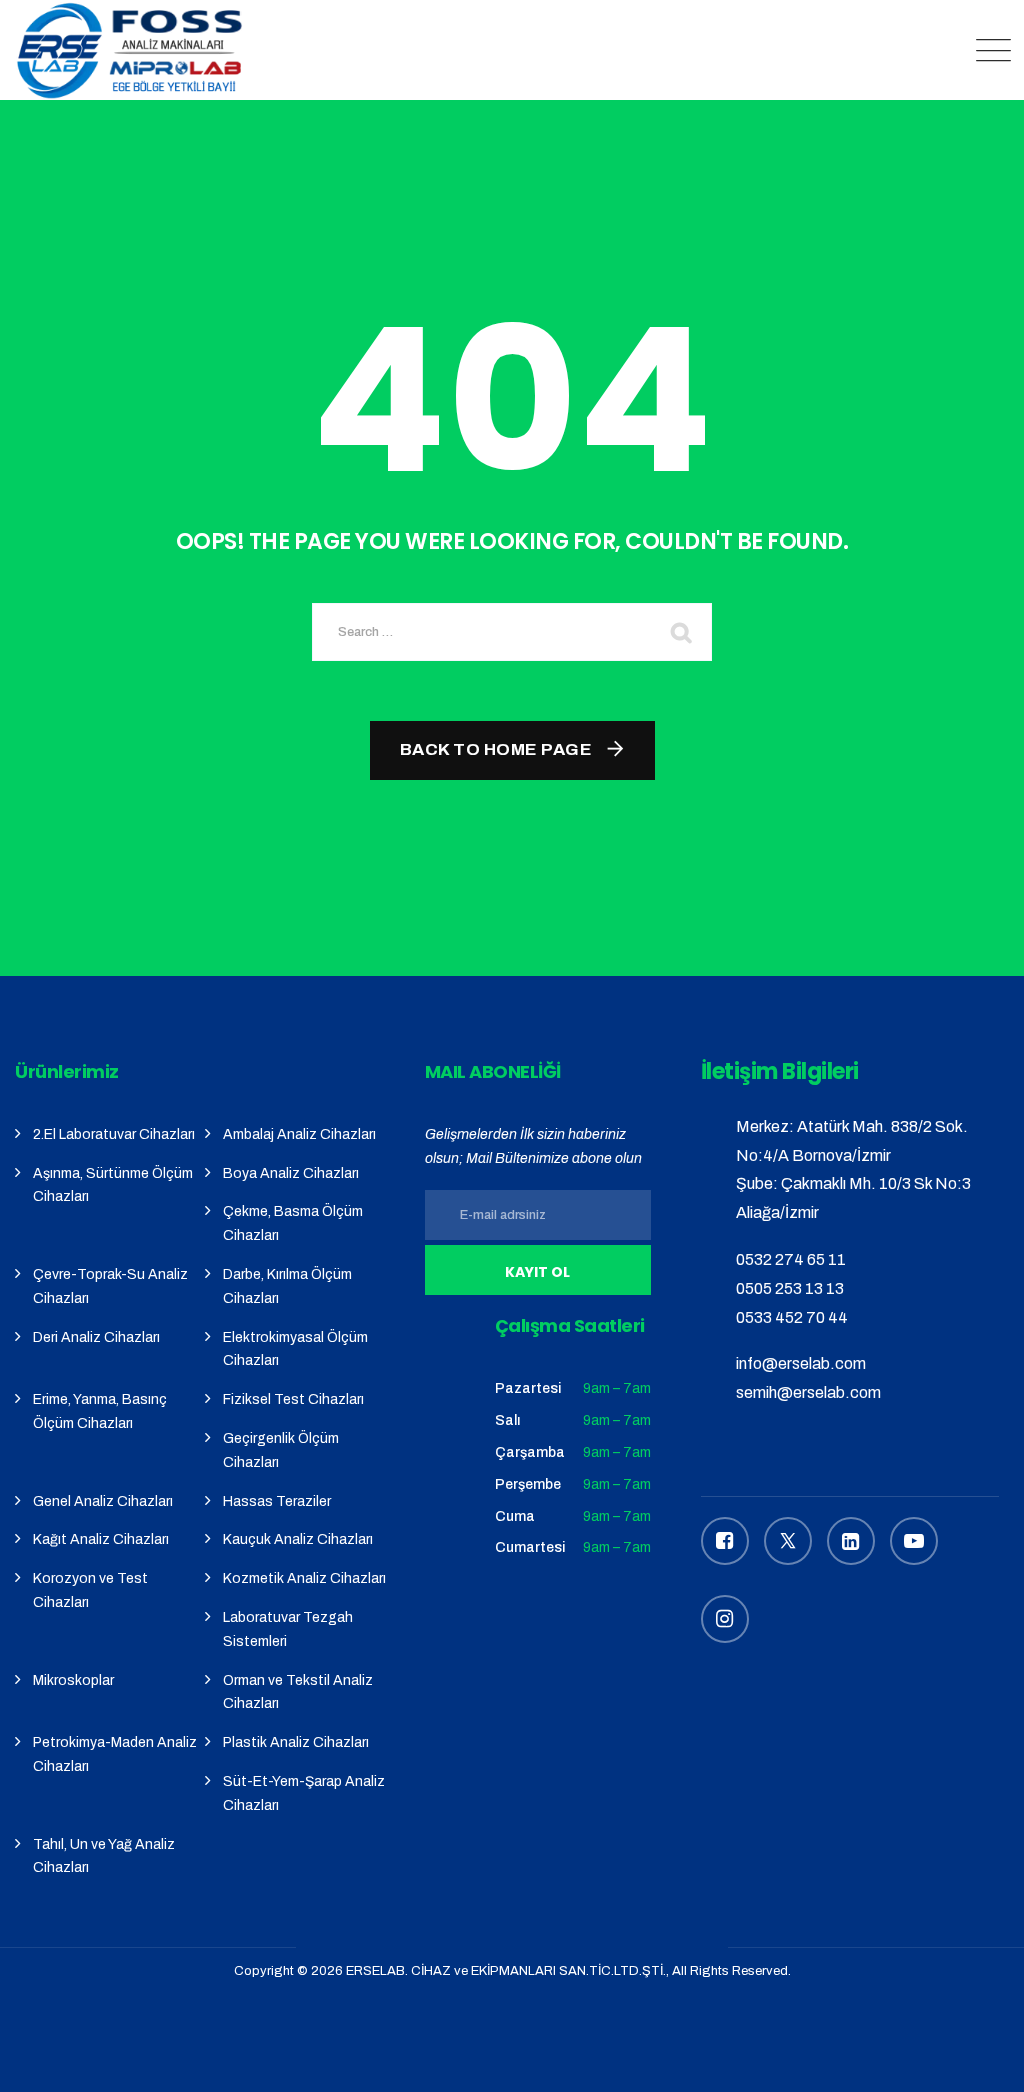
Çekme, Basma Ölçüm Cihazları (293, 1223)
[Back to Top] (981, 2059)
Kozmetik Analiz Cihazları (304, 1578)
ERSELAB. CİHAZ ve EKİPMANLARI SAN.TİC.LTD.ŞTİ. (506, 1971)
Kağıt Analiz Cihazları (101, 1539)
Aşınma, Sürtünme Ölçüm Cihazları (113, 1185)
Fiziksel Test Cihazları (293, 1399)
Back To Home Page (496, 749)
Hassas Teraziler (277, 1501)
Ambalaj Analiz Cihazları (299, 1134)
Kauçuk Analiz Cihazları (298, 1539)
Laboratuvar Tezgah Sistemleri (288, 1629)
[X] (788, 1541)
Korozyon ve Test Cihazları (90, 1590)
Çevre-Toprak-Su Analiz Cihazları (110, 1286)
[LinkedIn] (851, 1541)
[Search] (682, 632)
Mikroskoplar (73, 1680)
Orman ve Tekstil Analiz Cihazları (298, 1692)
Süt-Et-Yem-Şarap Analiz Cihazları (304, 1793)
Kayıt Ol (537, 1272)
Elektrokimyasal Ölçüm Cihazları (295, 1349)
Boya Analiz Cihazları (291, 1173)
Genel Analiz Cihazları (103, 1501)
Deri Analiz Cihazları (96, 1337)
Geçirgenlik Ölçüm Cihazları (281, 1450)
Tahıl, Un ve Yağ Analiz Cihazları (104, 1856)
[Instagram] (725, 1619)
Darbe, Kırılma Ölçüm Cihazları (287, 1286)
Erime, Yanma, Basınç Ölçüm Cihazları (100, 1411)
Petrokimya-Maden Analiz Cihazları (115, 1754)
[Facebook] (725, 1541)
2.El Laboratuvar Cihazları (114, 1134)
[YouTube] (914, 1541)
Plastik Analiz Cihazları (296, 1742)
